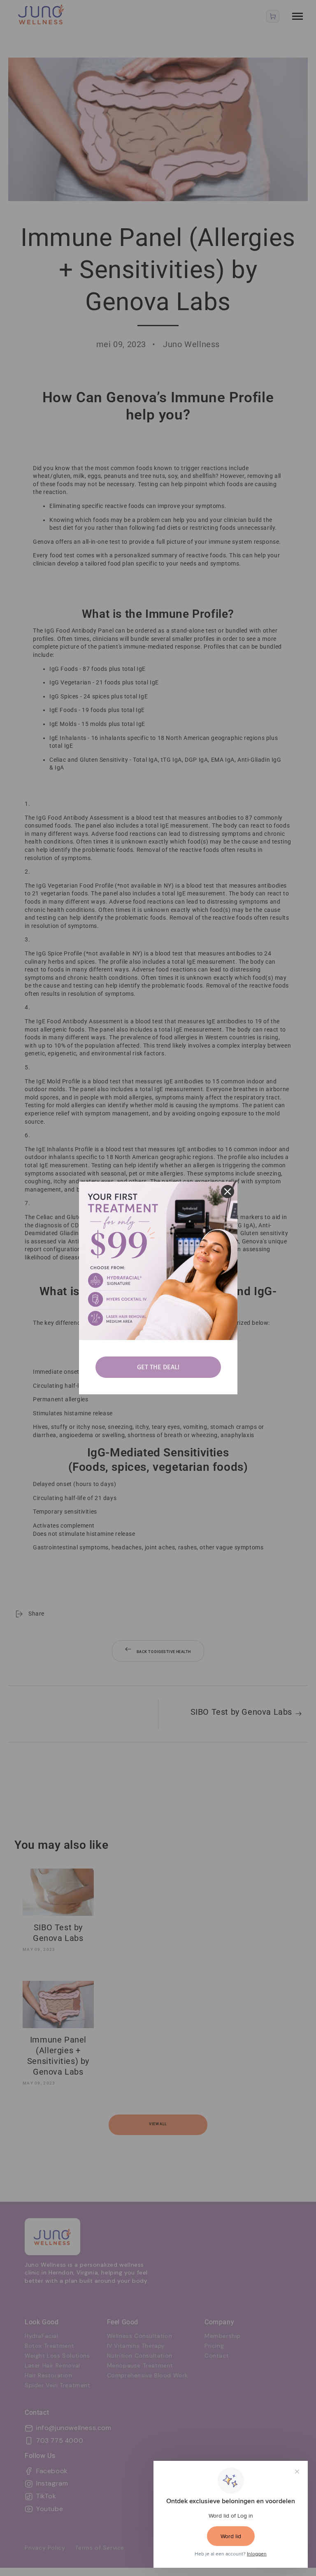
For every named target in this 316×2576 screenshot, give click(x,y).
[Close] (228, 1192)
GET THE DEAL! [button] (158, 1367)
